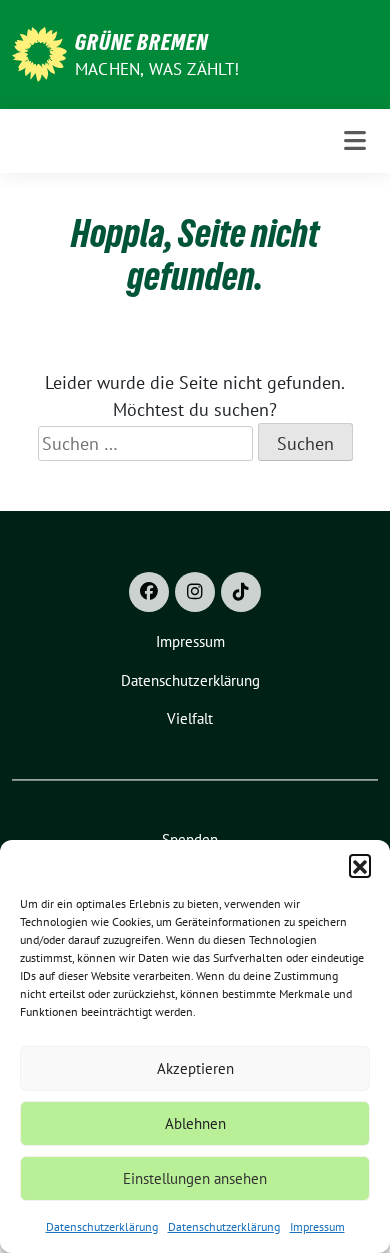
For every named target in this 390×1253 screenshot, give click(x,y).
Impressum (317, 1226)
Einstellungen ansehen (195, 1178)
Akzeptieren (195, 1068)
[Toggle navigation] (355, 141)
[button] (360, 865)
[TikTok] (241, 592)
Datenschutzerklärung (102, 1226)
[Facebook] (149, 592)
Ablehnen (195, 1123)
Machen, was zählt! (157, 69)
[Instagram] (195, 592)
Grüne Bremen (141, 42)
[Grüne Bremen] (39, 52)
